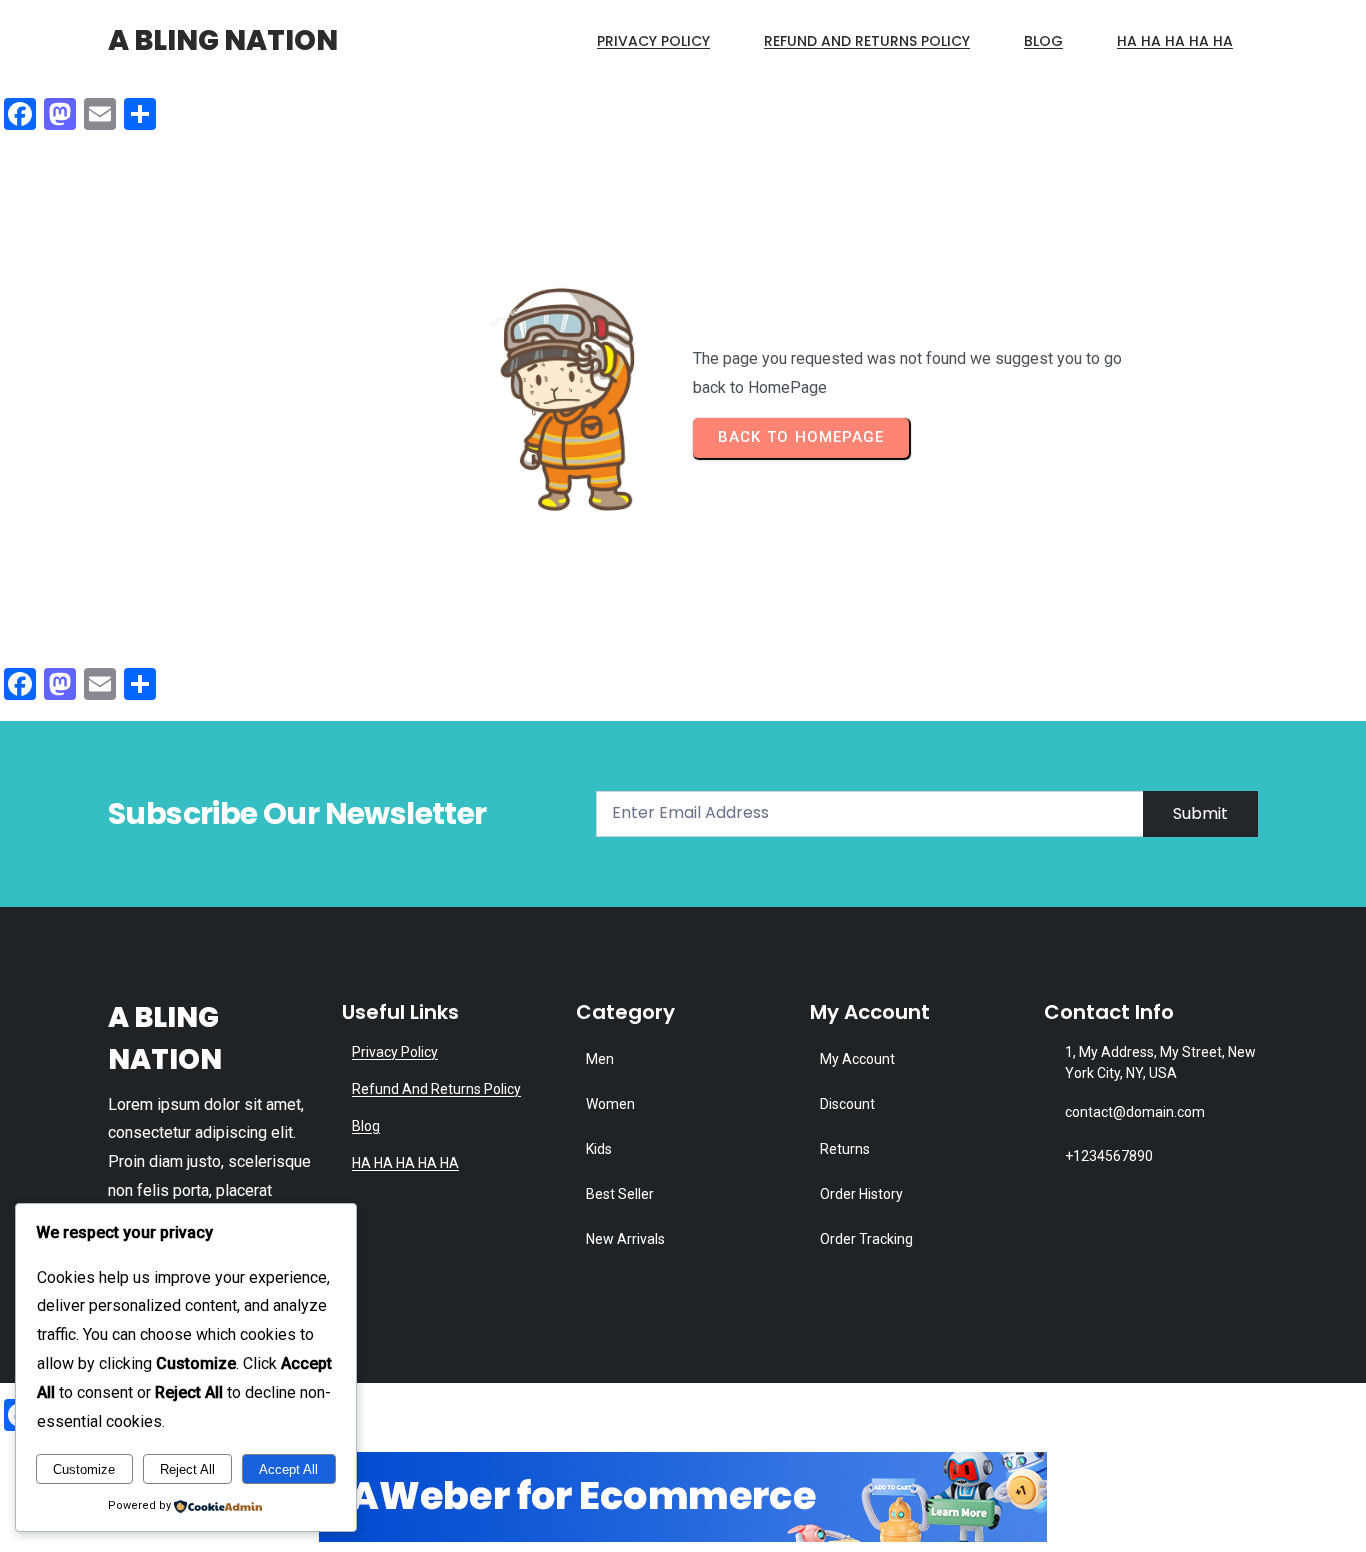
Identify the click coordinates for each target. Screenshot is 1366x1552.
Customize (84, 1469)
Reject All (187, 1469)
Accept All (288, 1469)
